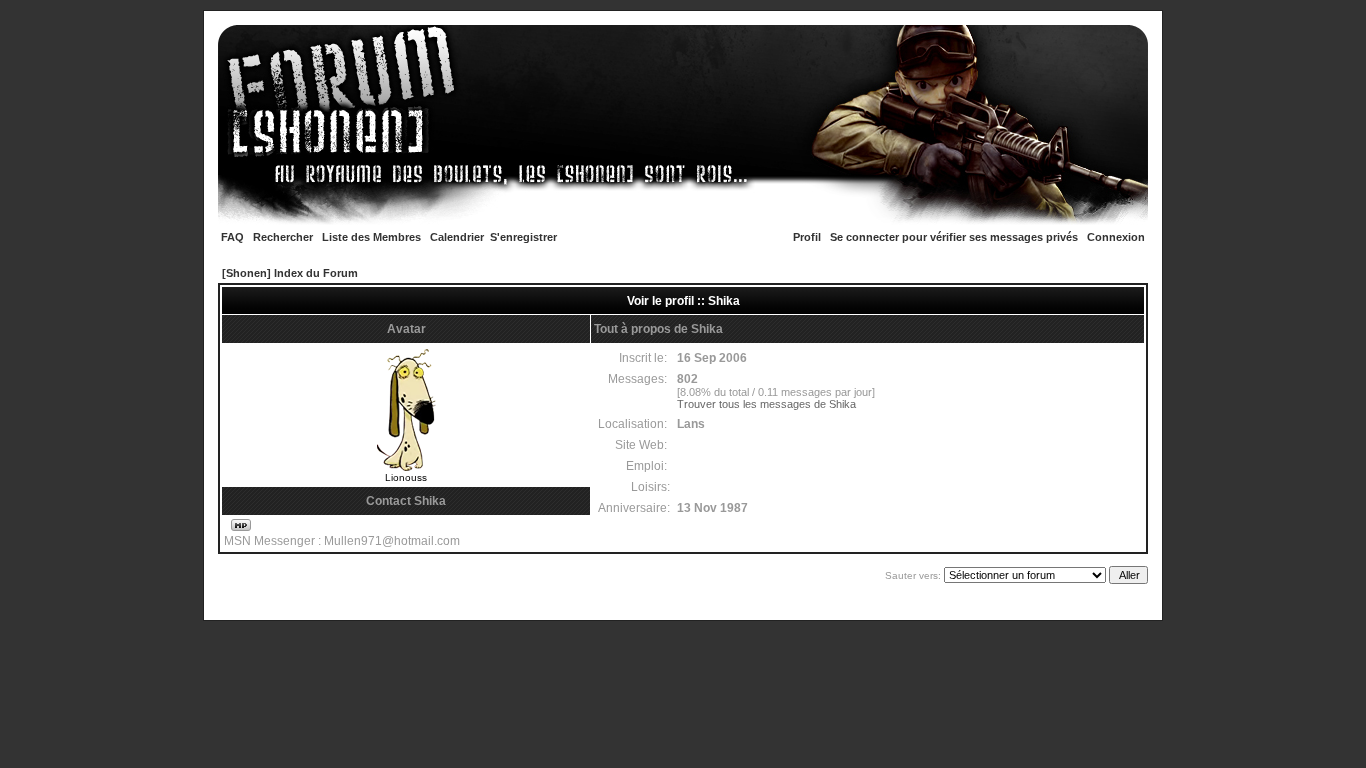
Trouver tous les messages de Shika (766, 404)
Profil (807, 237)
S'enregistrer (523, 237)
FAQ (232, 237)
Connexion (1116, 237)
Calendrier (457, 237)
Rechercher (283, 237)
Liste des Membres (371, 237)
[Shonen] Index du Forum (290, 273)
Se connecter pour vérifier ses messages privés (954, 237)
